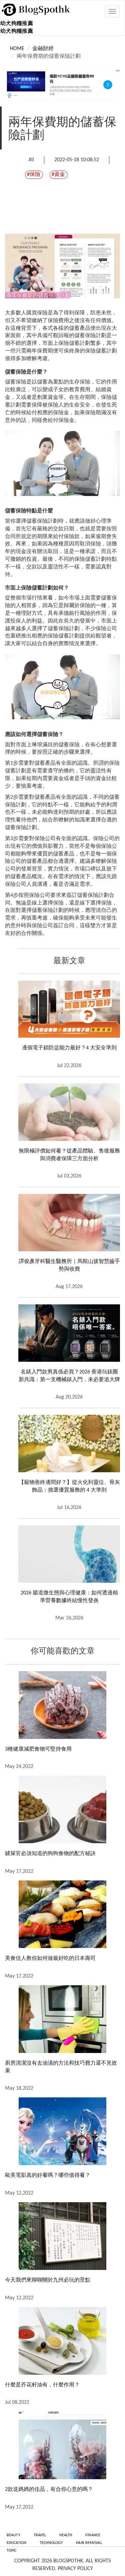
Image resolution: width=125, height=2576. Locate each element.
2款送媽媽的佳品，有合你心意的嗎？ (49, 2490)
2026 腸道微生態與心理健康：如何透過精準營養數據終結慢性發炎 (69, 1597)
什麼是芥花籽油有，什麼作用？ (42, 2385)
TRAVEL (40, 2535)
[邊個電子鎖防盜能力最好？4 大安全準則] (69, 1009)
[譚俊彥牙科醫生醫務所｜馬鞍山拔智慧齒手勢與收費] (69, 1223)
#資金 (58, 175)
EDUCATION (16, 2543)
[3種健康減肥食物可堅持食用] (62, 1705)
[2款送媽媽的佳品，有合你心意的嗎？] (62, 2445)
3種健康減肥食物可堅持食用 (38, 1749)
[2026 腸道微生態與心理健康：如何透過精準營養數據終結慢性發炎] (69, 1554)
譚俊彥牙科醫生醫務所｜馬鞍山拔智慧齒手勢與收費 (69, 1265)
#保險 (34, 175)
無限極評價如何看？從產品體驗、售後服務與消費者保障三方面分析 (69, 1155)
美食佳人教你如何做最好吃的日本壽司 (50, 1959)
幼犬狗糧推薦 (17, 24)
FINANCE (93, 2535)
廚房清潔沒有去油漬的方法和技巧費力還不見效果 (61, 2067)
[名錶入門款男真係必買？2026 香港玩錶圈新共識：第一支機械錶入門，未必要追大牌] (69, 1333)
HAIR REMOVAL (89, 2543)
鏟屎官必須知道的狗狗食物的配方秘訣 (50, 1854)
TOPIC (12, 2551)
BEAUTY (13, 2535)
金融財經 (43, 49)
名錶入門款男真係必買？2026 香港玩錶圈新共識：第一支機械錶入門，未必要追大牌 (69, 1376)
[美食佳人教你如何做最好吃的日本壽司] (62, 1914)
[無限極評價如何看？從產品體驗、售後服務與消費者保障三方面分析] (69, 1112)
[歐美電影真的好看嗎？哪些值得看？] (62, 2131)
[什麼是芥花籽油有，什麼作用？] (62, 2341)
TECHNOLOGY (51, 2543)
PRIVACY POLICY (75, 2569)
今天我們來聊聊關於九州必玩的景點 (48, 2280)
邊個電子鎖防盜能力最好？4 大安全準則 (69, 1048)
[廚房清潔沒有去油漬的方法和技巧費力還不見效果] (62, 2019)
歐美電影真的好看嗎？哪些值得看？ (48, 2175)
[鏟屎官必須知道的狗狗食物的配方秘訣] (62, 1810)
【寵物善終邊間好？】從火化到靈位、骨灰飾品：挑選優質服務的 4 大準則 (69, 1486)
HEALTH (66, 2535)
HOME (17, 49)
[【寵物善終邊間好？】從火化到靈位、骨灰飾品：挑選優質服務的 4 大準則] (69, 1444)
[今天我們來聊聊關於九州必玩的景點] (62, 2236)
